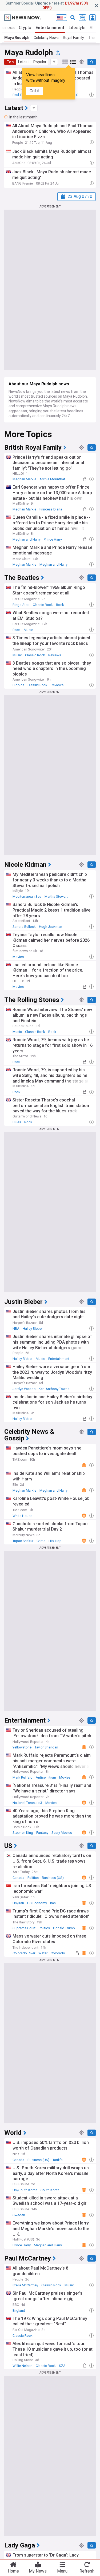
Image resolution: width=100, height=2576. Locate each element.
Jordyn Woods (24, 1389)
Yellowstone (22, 1747)
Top (10, 62)
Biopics (18, 685)
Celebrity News (46, 38)
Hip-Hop (55, 1541)
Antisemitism (46, 1777)
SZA (62, 2366)
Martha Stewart (56, 896)
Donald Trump (64, 1928)
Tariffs (57, 2160)
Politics (33, 1878)
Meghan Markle (24, 479)
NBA (16, 1329)
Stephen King (23, 1833)
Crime (41, 1541)
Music (28, 630)
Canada (18, 1878)
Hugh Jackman (51, 927)
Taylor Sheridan (46, 1747)
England (19, 2311)
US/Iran (18, 1903)
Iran (53, 1903)
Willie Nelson (23, 2366)
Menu (62, 2571)
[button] (54, 62)
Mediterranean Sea (27, 896)
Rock (60, 605)
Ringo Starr (21, 605)
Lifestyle (77, 28)
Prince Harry (53, 539)
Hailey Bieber (33, 1329)
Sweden (19, 2215)
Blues (17, 1122)
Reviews (55, 655)
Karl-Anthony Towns (54, 1389)
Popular (40, 62)
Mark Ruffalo (23, 1777)
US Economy (37, 1903)
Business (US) (53, 1878)
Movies (18, 957)
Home (13, 2571)
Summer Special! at (47, 5)
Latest (23, 62)
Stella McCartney (25, 2285)
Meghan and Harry (27, 539)
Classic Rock (43, 605)
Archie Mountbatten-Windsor (55, 479)
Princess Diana (51, 509)
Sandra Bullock (24, 927)
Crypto (25, 28)
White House (22, 1516)
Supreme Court (24, 1928)
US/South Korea (25, 2190)
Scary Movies (62, 1833)
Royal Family (73, 38)
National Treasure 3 (27, 1803)
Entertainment (50, 28)
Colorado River (24, 1953)
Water (43, 1953)
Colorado (58, 1953)
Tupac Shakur (23, 1541)
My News (38, 2571)
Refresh (87, 2571)
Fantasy (42, 1833)
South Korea (50, 2190)
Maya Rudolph (17, 38)
